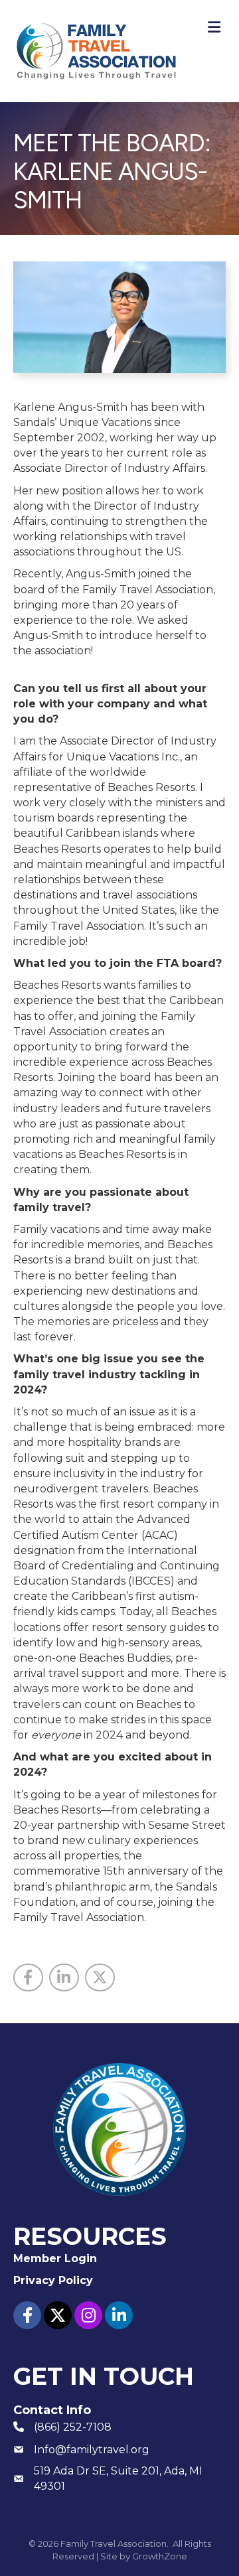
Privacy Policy (53, 2280)
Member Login (55, 2258)
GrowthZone (160, 2556)
